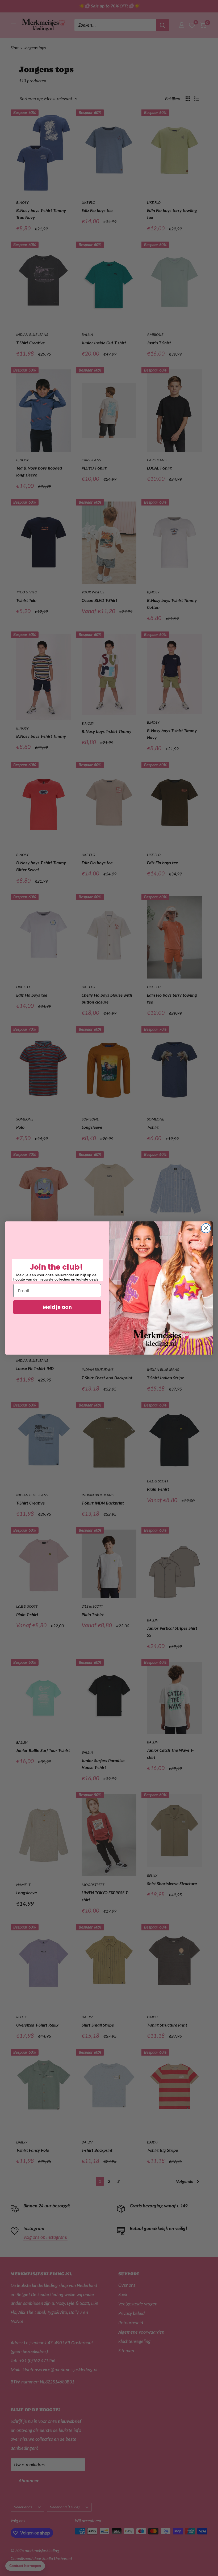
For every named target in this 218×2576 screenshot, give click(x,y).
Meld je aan (57, 1307)
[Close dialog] (206, 1228)
